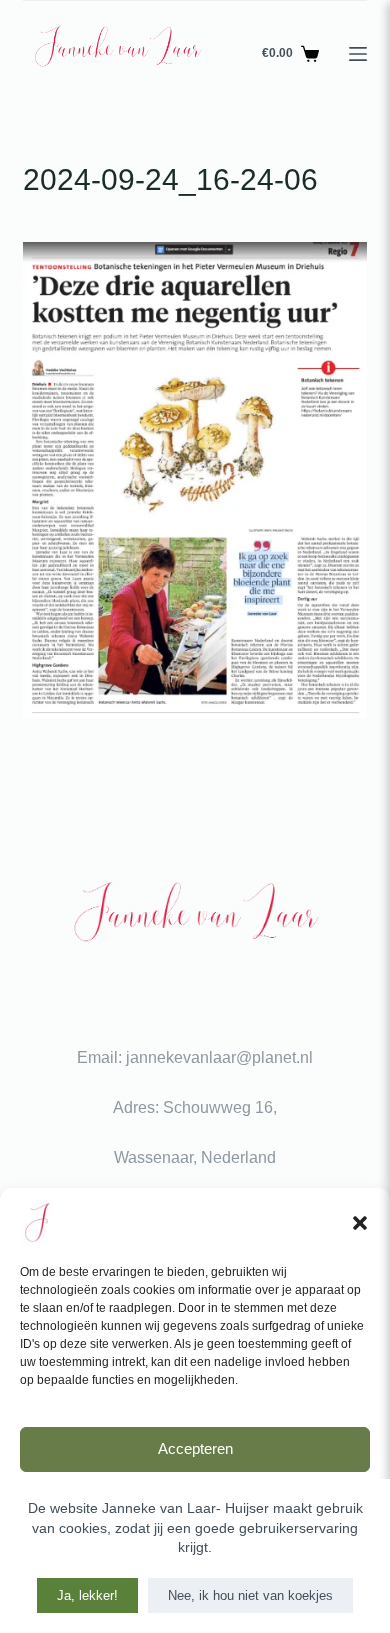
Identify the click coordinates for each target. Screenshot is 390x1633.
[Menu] (358, 54)
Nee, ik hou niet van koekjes (250, 1595)
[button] (360, 1223)
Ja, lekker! (87, 1595)
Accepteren (195, 1448)
